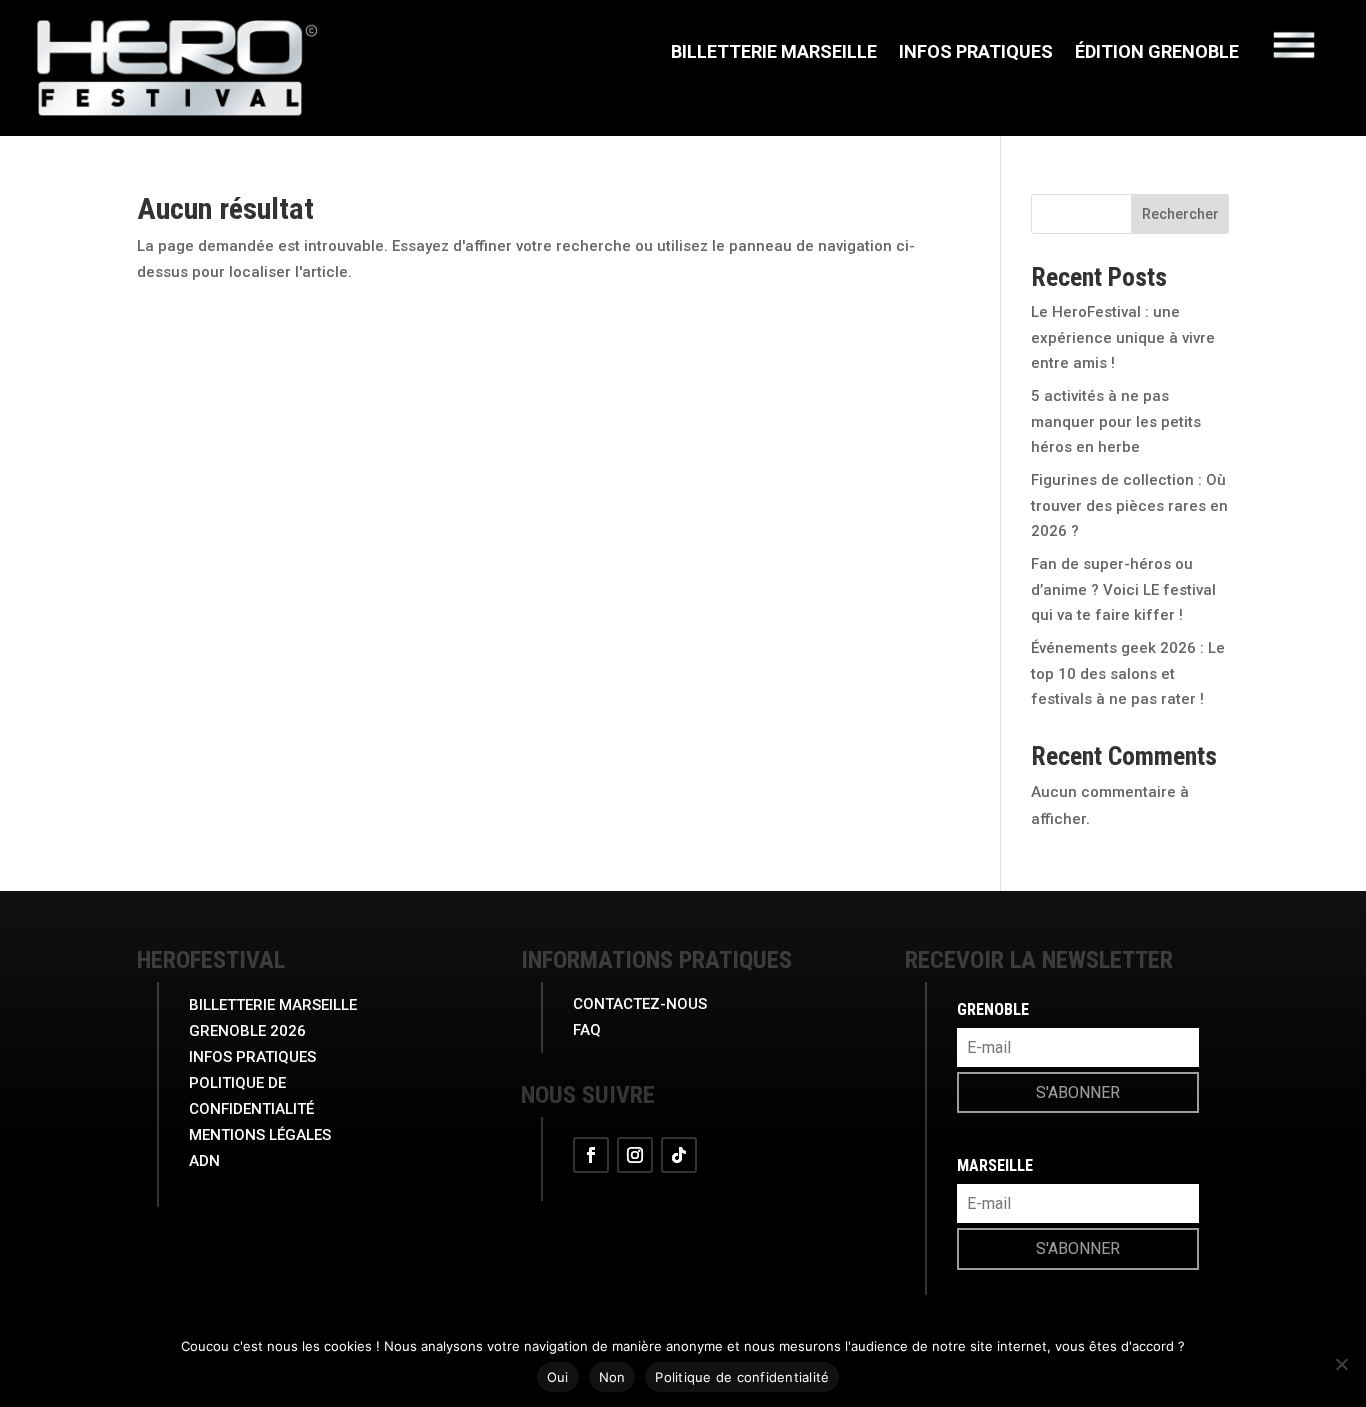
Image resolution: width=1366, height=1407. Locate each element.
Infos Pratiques (976, 53)
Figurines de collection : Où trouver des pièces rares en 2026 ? (1129, 505)
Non (612, 1377)
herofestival (211, 960)
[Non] (1341, 1364)
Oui (558, 1377)
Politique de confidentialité (742, 1377)
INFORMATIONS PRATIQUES (656, 960)
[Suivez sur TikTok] (679, 1155)
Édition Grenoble (1157, 53)
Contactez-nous (640, 1004)
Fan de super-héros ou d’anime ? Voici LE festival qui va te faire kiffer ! (1123, 589)
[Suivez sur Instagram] (635, 1155)
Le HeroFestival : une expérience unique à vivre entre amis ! (1123, 337)
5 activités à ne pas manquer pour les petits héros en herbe (1116, 421)
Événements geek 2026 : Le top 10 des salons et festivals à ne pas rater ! (1128, 673)
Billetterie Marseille (774, 53)
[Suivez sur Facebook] (591, 1155)
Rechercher (1180, 214)
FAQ (587, 1030)
